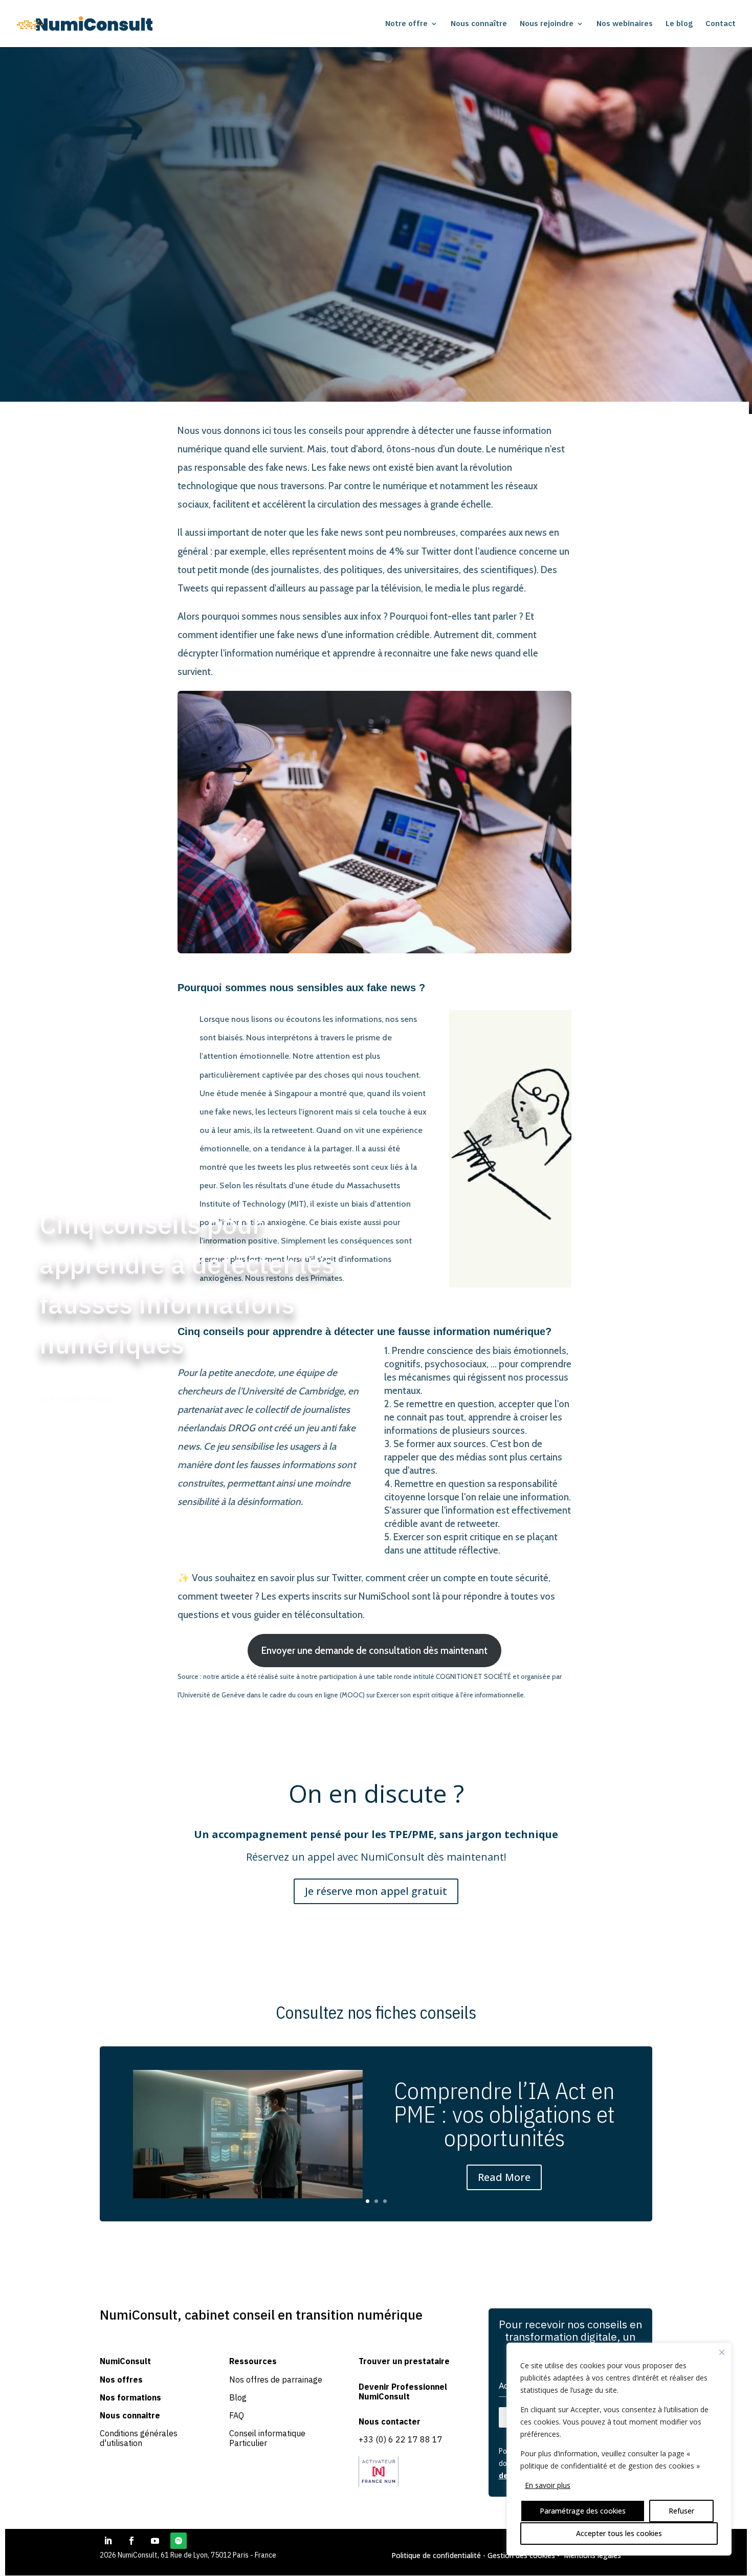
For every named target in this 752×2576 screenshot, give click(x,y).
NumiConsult (125, 2361)
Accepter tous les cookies (619, 2533)
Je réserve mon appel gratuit (376, 1891)
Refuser (681, 2511)
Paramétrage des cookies (583, 2511)
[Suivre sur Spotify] (179, 2541)
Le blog (679, 24)
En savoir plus (548, 2485)
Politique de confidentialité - (439, 2555)
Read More (504, 2177)
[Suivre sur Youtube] (155, 2541)
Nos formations (130, 2397)
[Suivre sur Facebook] (131, 2541)
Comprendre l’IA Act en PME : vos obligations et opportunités (504, 2114)
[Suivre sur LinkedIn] (108, 2541)
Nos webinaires (625, 24)
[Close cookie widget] (722, 2352)
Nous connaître (479, 24)
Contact (721, 24)
